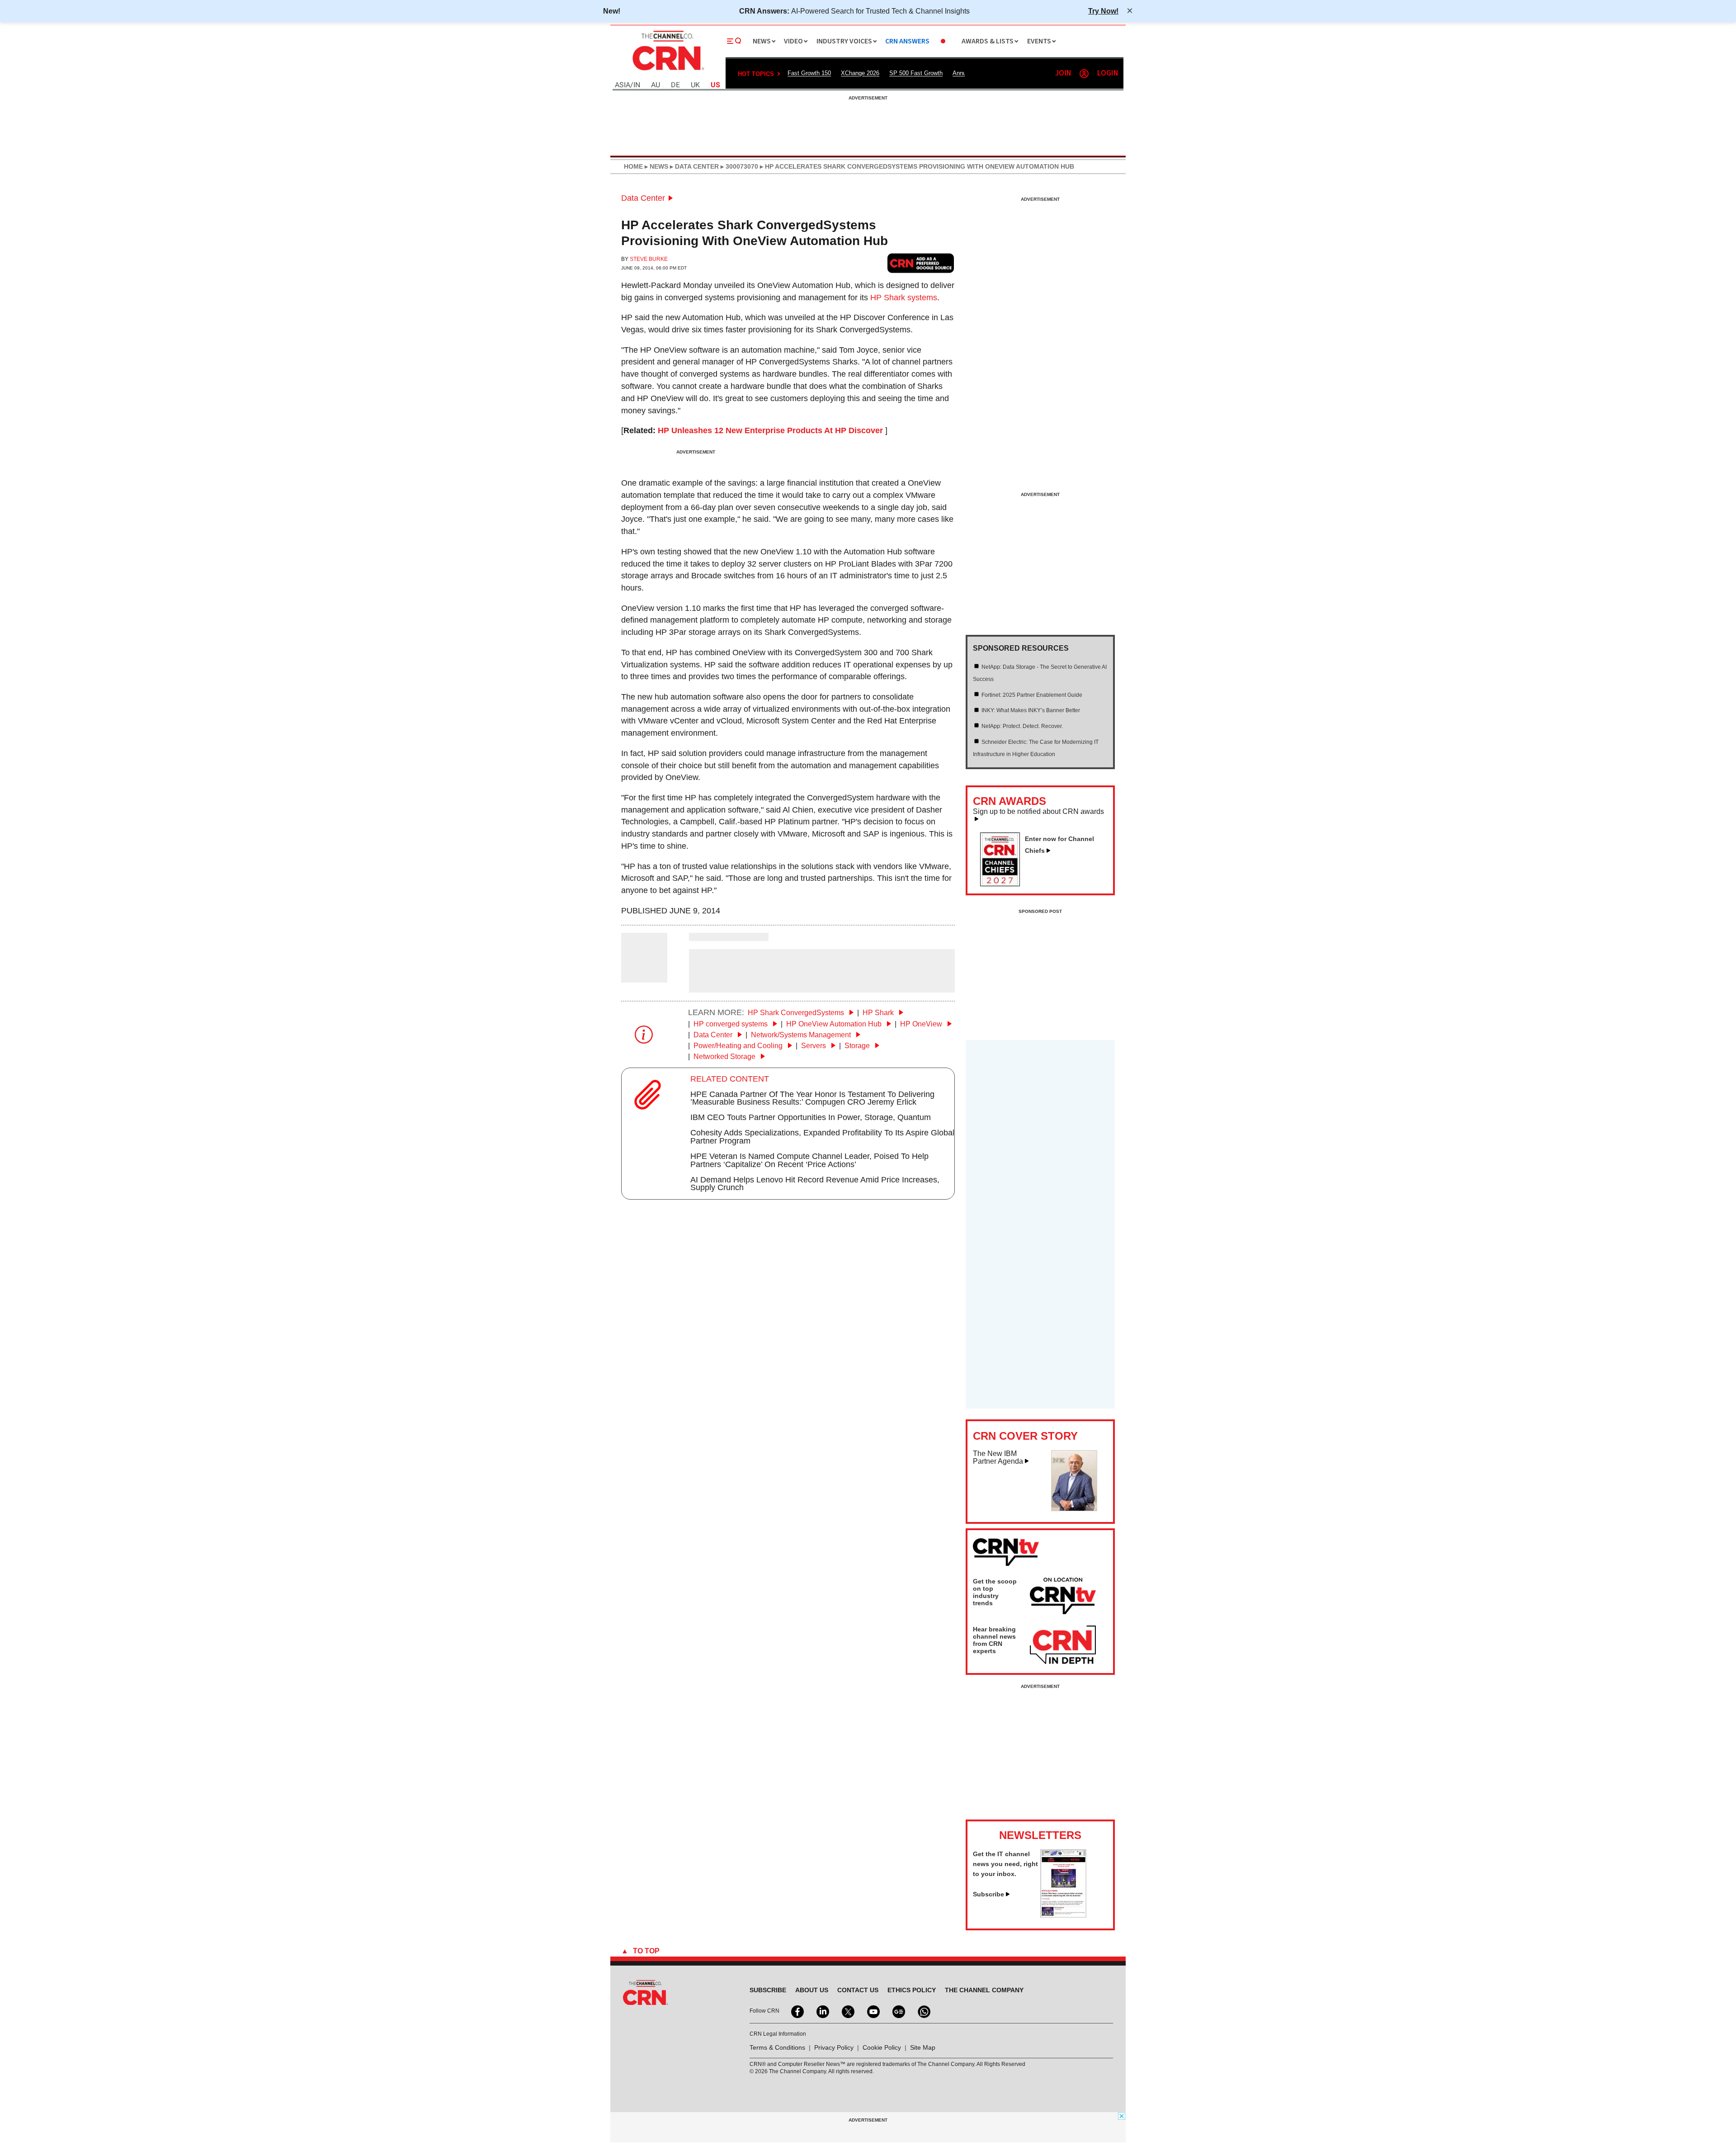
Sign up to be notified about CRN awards (1038, 812)
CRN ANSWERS (907, 41)
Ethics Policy (912, 1990)
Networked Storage (725, 1056)
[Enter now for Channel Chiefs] (1004, 884)
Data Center (643, 198)
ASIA (623, 85)
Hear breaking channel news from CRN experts (994, 1640)
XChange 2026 (860, 73)
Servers (814, 1046)
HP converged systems (731, 1024)
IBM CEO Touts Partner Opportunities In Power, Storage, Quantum (811, 1117)
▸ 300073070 (738, 166)
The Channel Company (984, 1990)
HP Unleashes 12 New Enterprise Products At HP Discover (770, 430)
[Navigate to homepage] (667, 71)
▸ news (656, 166)
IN (637, 85)
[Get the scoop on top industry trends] (1063, 1598)
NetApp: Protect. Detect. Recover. (1022, 726)
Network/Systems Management (802, 1035)
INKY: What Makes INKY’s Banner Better (1031, 710)
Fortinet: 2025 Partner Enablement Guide (1032, 695)
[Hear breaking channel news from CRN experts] (1063, 1645)
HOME (633, 166)
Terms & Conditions (777, 2047)
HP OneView (922, 1024)
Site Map (923, 2047)
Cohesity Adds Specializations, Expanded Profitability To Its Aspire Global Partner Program (822, 1137)
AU (656, 85)
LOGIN (1108, 73)
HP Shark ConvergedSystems (797, 1013)
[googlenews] (898, 2011)
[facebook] (797, 2011)
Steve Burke (649, 259)
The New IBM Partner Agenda (998, 1458)
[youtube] (873, 2011)
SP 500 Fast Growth (916, 73)
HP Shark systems (904, 298)
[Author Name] (644, 976)
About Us (812, 1990)
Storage (858, 1046)
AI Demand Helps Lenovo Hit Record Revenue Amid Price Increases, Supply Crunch (815, 1184)
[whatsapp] (923, 2011)
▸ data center (693, 166)
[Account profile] (1084, 74)
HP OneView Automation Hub (835, 1024)
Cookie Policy (882, 2047)
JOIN (1063, 73)
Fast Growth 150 (809, 73)
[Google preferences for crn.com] (921, 263)
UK (695, 85)
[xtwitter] (847, 2011)
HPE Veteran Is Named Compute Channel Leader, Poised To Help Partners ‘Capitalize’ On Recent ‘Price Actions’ (809, 1160)
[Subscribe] (1063, 1915)
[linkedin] (822, 2011)
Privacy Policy (834, 2047)
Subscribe (988, 1894)
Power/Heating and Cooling (739, 1046)
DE (675, 85)
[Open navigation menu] (734, 41)
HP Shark (879, 1013)
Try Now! (1103, 11)
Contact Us (858, 1990)
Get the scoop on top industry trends (995, 1592)
